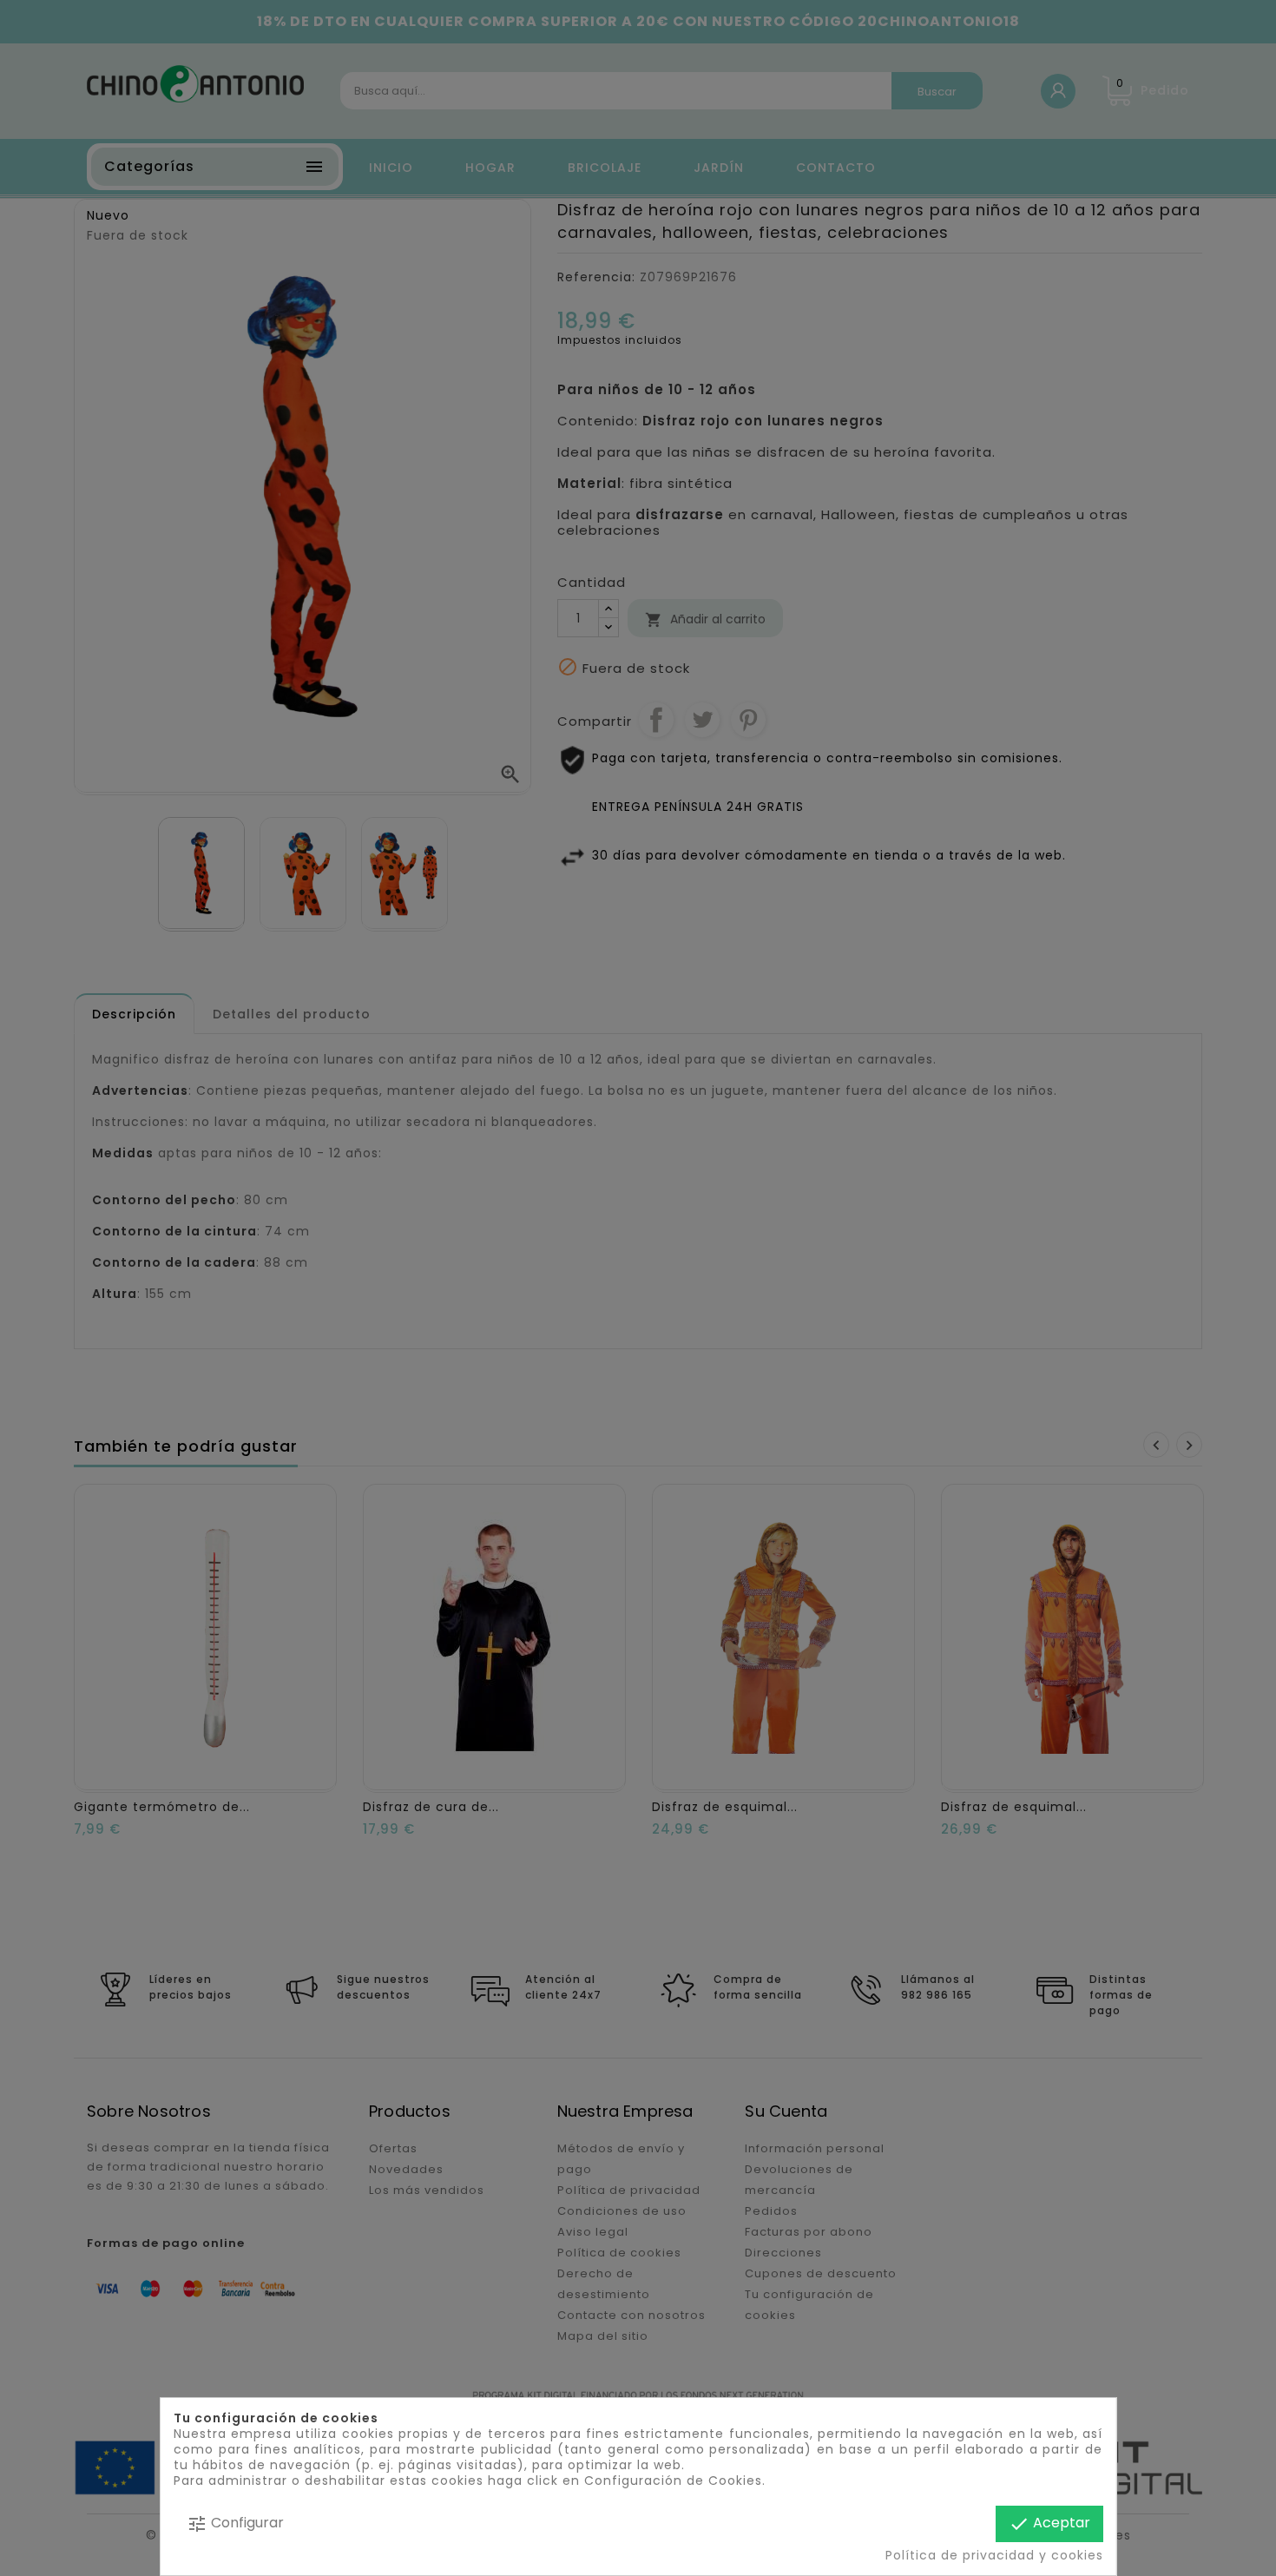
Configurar (235, 2523)
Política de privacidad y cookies (993, 2555)
